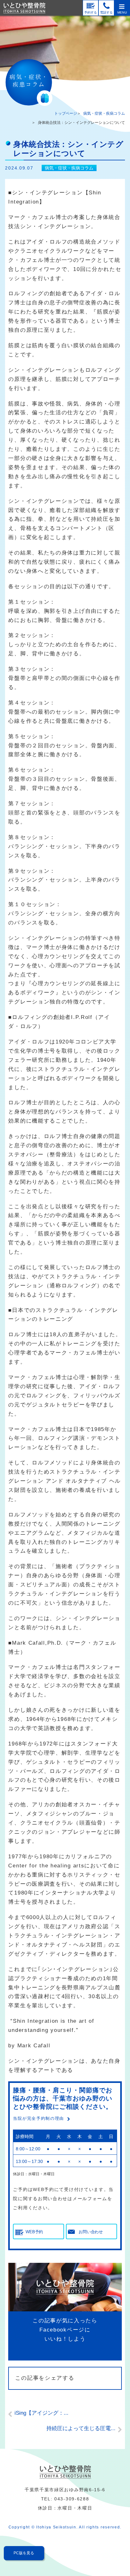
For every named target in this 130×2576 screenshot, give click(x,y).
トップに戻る (112, 2552)
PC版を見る (24, 2553)
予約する (91, 12)
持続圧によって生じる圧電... (81, 2428)
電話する (106, 12)
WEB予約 (34, 2232)
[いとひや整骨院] (65, 2472)
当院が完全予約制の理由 (38, 2118)
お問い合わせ (91, 2232)
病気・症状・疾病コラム (104, 113)
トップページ (66, 113)
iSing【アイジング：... (41, 2413)
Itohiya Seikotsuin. (57, 2527)
